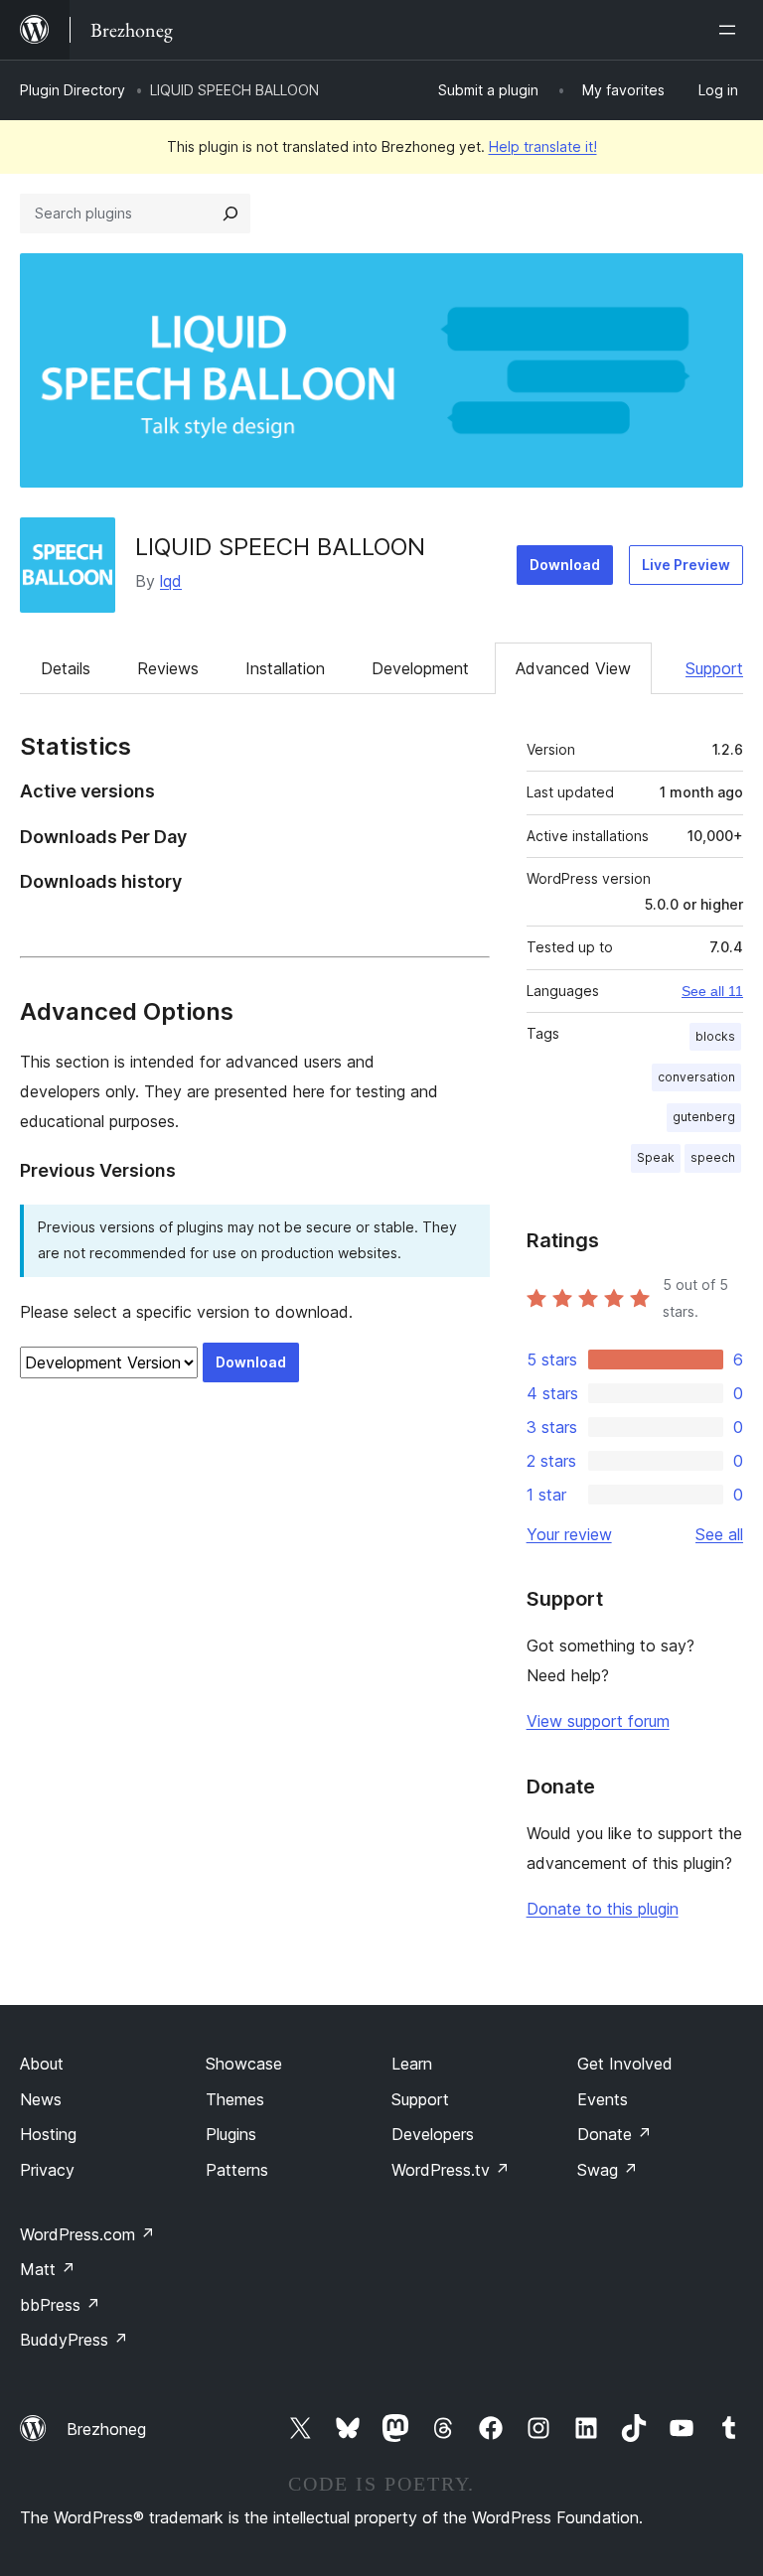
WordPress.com (87, 2234)
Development (420, 668)
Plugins (231, 2134)
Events (603, 2099)
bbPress (60, 2305)
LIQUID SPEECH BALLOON (280, 547)
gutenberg (704, 1117)
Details (66, 668)
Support (714, 668)
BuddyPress (74, 2340)
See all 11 (712, 991)
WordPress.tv (451, 2170)
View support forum (598, 1721)
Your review (569, 1534)
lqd (171, 581)
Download (565, 565)
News (41, 2099)
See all (719, 1534)
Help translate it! (543, 146)
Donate (614, 2134)
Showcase (244, 2064)
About (42, 2064)
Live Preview (686, 565)
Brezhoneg (106, 2429)
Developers (433, 2134)
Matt (48, 2269)
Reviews (168, 668)
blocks (715, 1036)
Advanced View (573, 668)
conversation (696, 1077)
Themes (235, 2099)
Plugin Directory (73, 90)
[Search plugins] (230, 214)
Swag (608, 2170)
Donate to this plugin (603, 1909)
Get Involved (625, 2064)
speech (713, 1157)
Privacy (47, 2170)
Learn (412, 2064)
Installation (285, 668)
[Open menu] (731, 30)
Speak (656, 1157)
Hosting (48, 2134)
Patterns (237, 2170)
